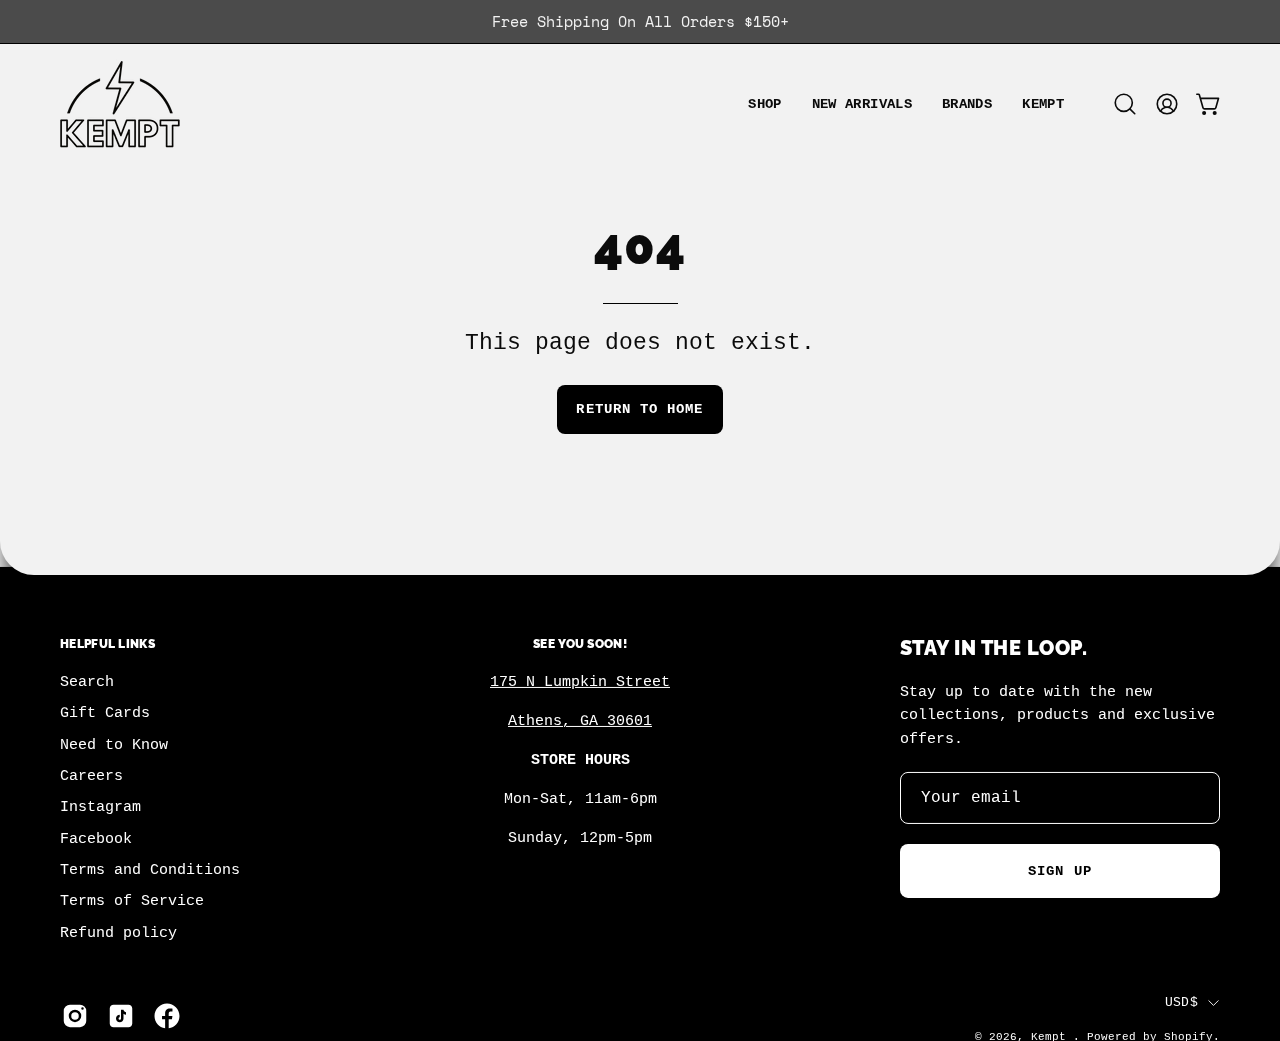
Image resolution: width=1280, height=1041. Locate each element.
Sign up (1060, 871)
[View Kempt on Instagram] (75, 1016)
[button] (967, 104)
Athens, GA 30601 (580, 721)
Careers (91, 776)
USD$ (1181, 1002)
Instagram (100, 808)
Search (87, 682)
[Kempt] (120, 104)
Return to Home (639, 409)
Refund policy (118, 933)
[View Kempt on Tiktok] (121, 1016)
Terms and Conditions (150, 870)
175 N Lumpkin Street (580, 682)
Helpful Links (107, 643)
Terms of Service (132, 902)
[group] (640, 21)
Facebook (96, 839)
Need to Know (114, 745)
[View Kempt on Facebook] (167, 1016)
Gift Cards (105, 714)
